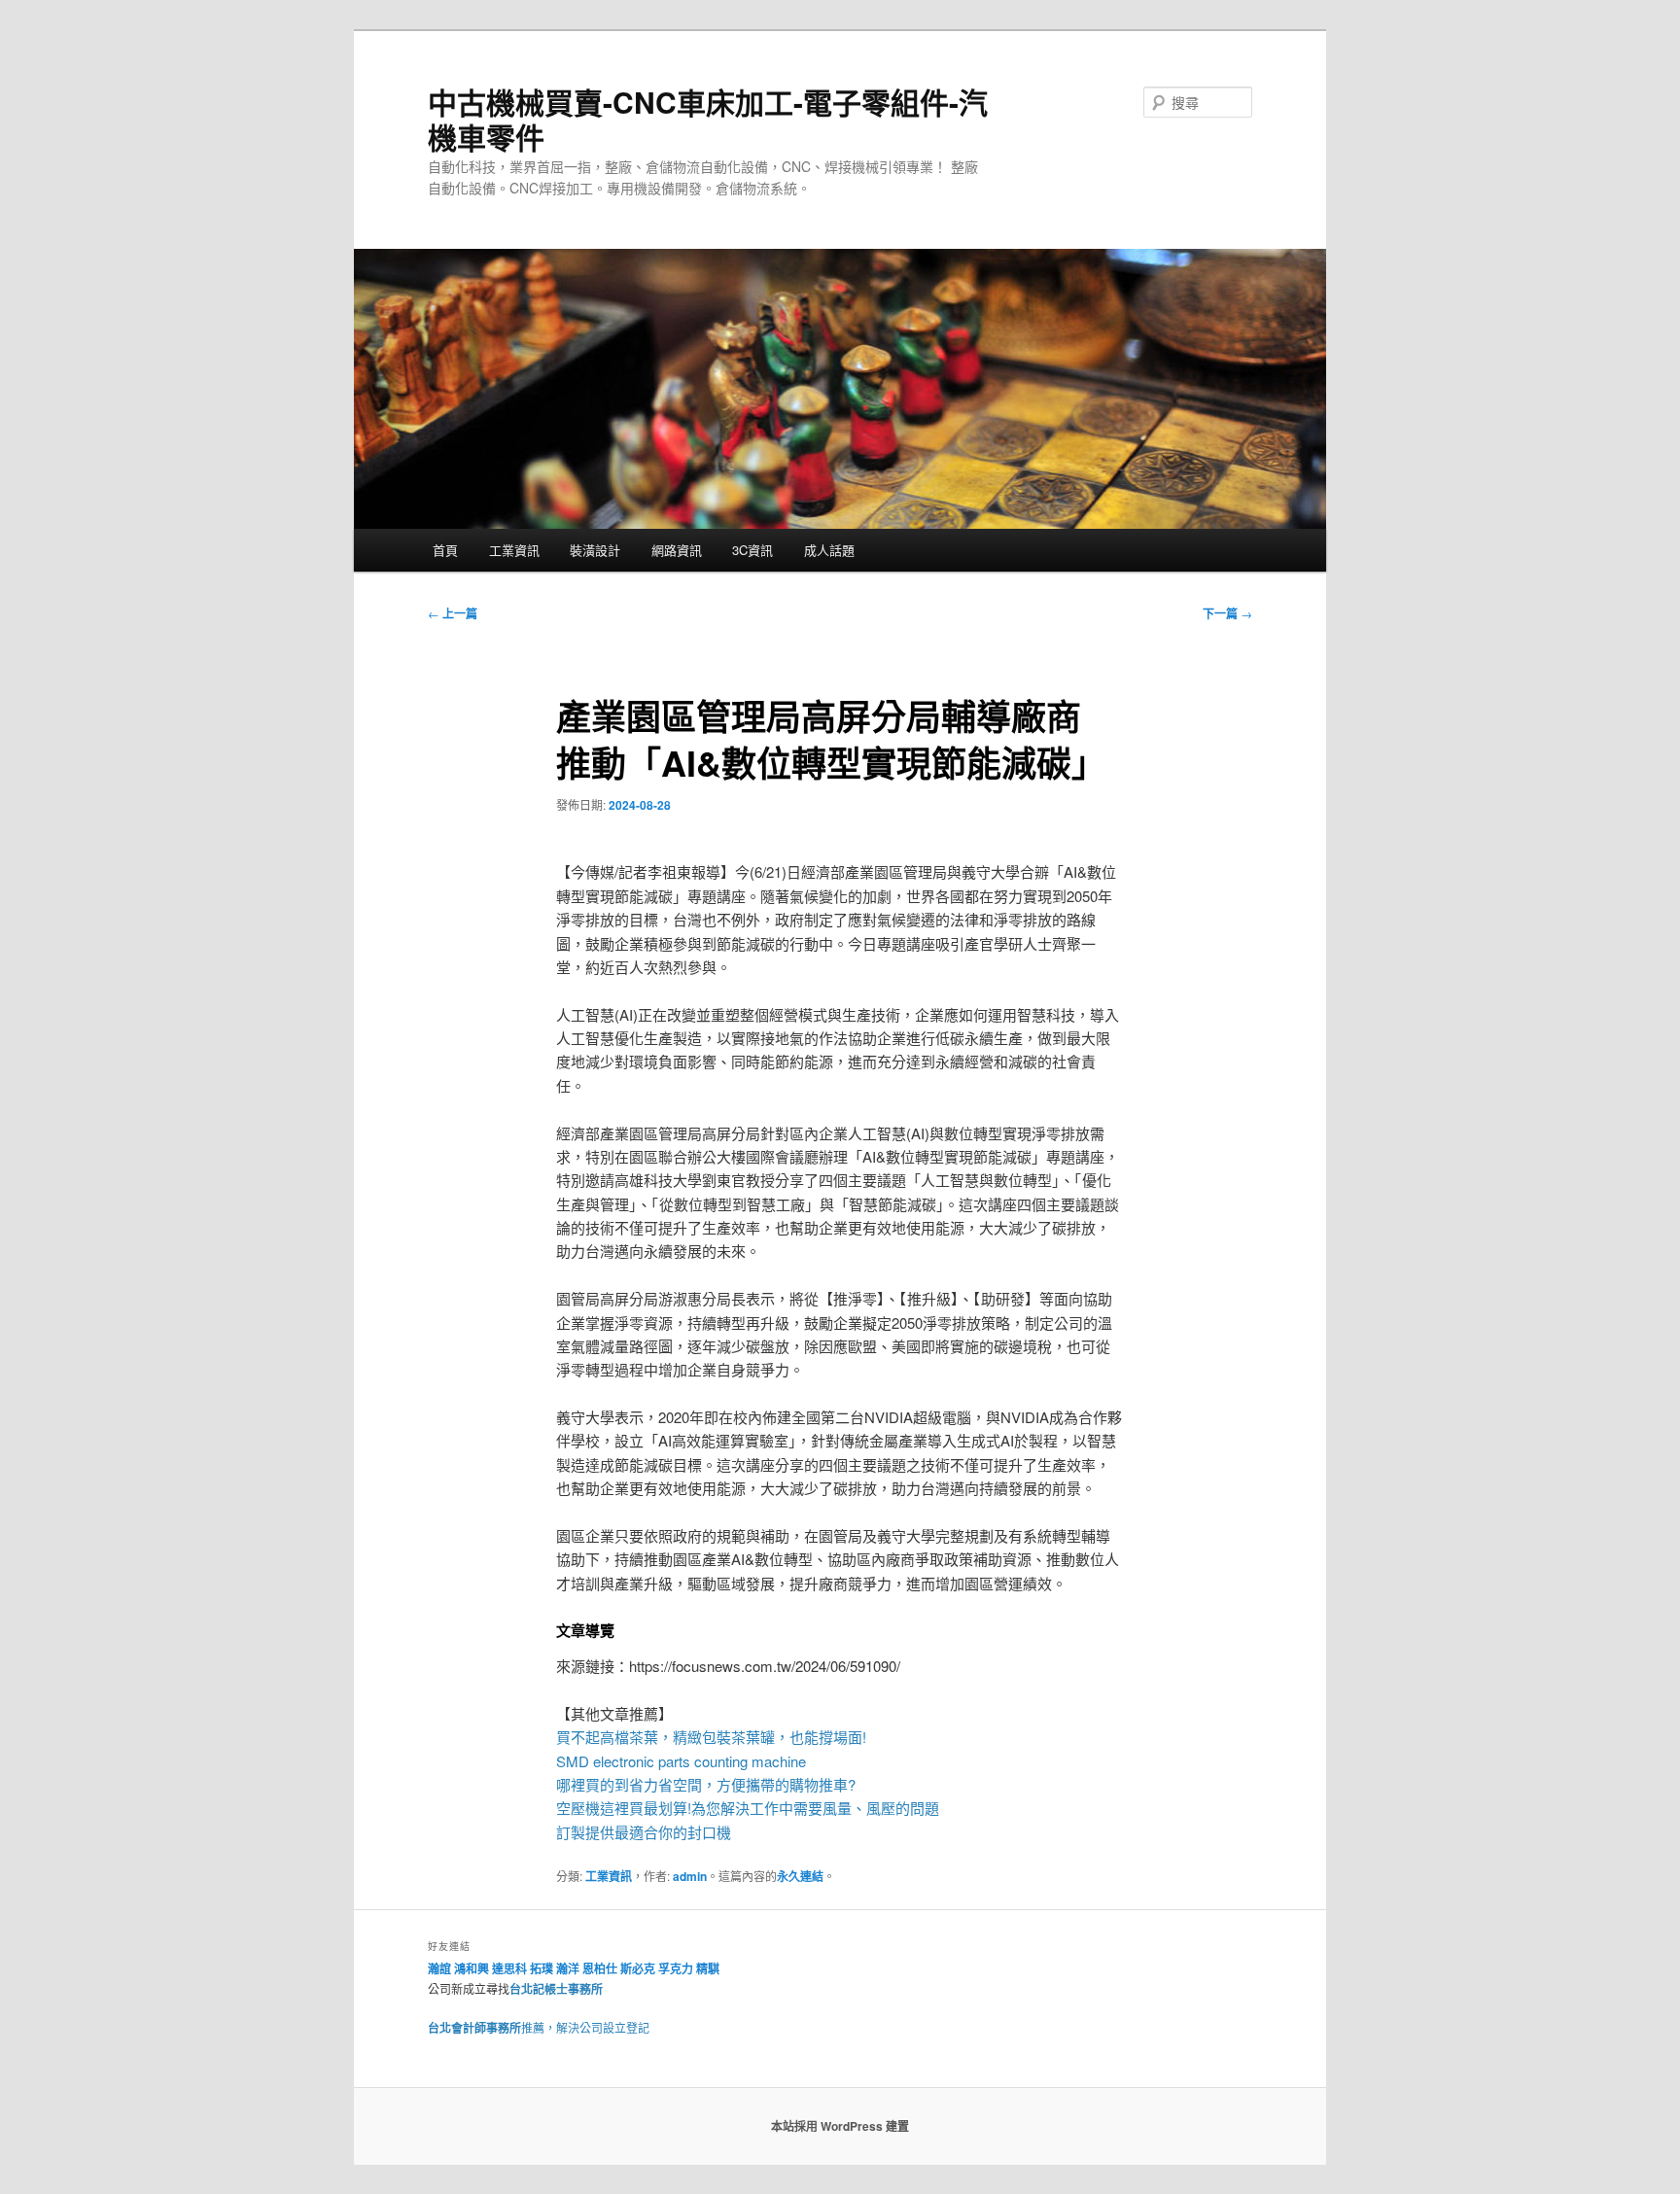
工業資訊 (514, 550)
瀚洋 (568, 1968)
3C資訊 (752, 550)
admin (690, 1876)
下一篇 (1227, 613)
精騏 (709, 1968)
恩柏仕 (600, 1968)
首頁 (445, 550)
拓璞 (542, 1968)
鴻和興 (472, 1968)
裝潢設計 (595, 550)
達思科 (509, 1968)
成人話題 (829, 550)
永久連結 (800, 1876)
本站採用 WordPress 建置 (840, 2126)
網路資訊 (677, 550)
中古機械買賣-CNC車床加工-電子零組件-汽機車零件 (708, 119)
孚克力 (676, 1968)
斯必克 (638, 1968)
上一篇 (453, 613)
